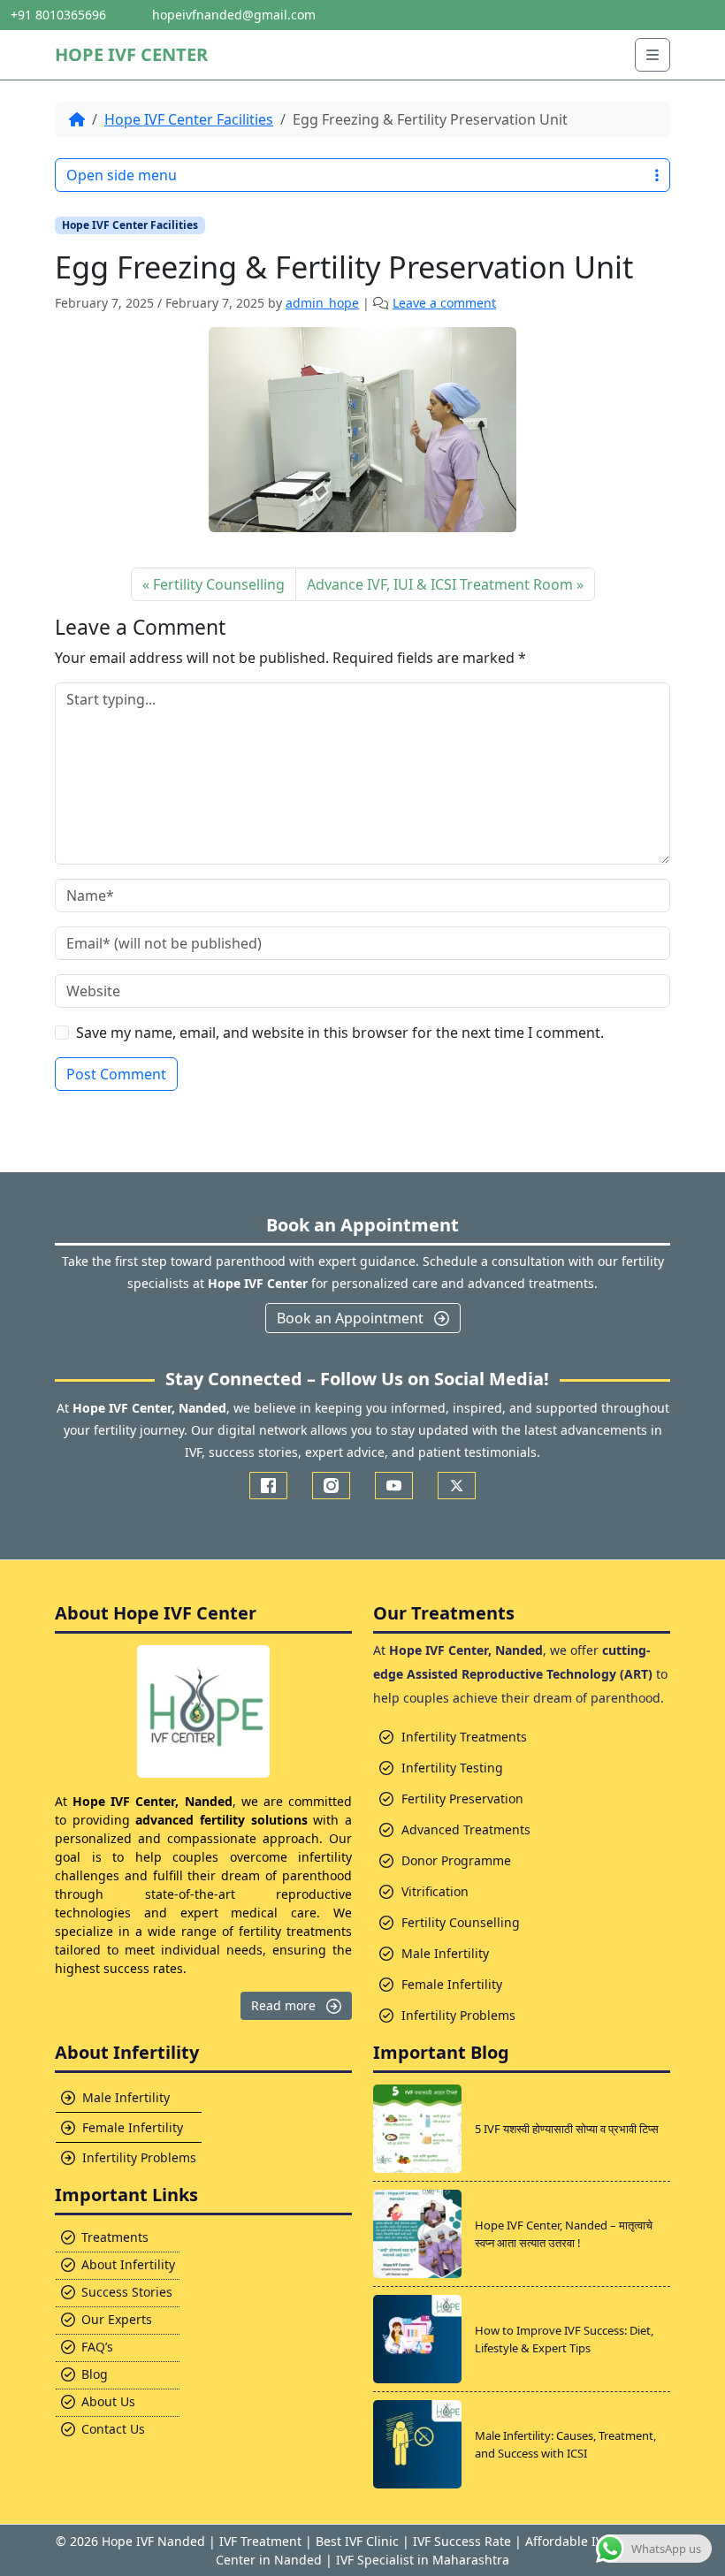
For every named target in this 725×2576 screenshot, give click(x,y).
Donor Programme (456, 1860)
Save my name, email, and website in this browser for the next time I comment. (340, 1033)
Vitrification (435, 1891)
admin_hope (322, 303)
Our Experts (117, 2319)
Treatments (115, 2237)
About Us (108, 2401)
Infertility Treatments (464, 1737)
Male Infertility (445, 1953)
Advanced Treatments (466, 1829)
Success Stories (127, 2292)
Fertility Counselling (219, 584)
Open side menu (122, 175)
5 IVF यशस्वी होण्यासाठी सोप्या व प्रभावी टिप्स (567, 2129)
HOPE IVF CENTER (131, 54)
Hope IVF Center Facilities (189, 119)
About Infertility (128, 2264)
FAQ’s (97, 2347)
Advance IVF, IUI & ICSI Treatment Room (440, 584)
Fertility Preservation (462, 1799)
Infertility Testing (452, 1768)
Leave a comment (444, 303)
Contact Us (113, 2429)
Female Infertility (452, 1984)
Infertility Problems (458, 2015)
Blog (95, 2374)
